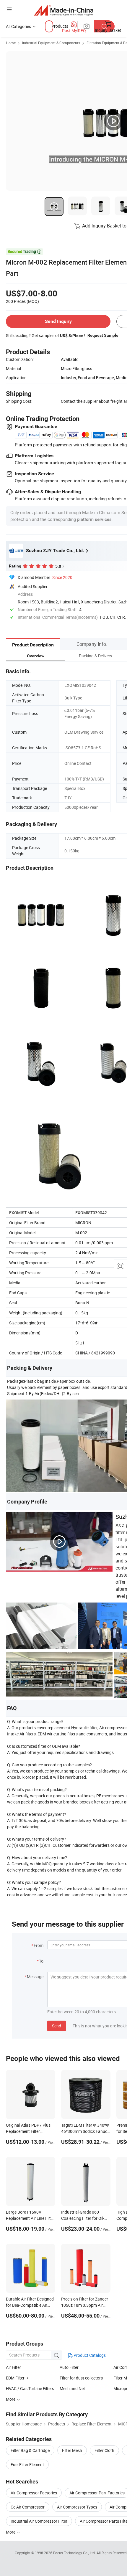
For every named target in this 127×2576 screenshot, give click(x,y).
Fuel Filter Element (27, 2464)
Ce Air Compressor (28, 2507)
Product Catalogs (89, 2355)
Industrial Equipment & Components (51, 43)
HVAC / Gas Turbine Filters (30, 2388)
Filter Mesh (72, 2450)
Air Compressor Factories (34, 2493)
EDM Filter (15, 2378)
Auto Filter (69, 2367)
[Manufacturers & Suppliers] (64, 10)
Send (57, 2026)
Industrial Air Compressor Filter (39, 2521)
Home (11, 43)
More (11, 2532)
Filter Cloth (104, 2450)
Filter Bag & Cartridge (30, 2450)
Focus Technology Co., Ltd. (75, 2553)
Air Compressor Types (77, 2507)
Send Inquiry (58, 321)
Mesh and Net (72, 2388)
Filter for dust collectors (81, 2378)
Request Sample (103, 335)
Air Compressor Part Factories (97, 2493)
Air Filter (13, 2367)
